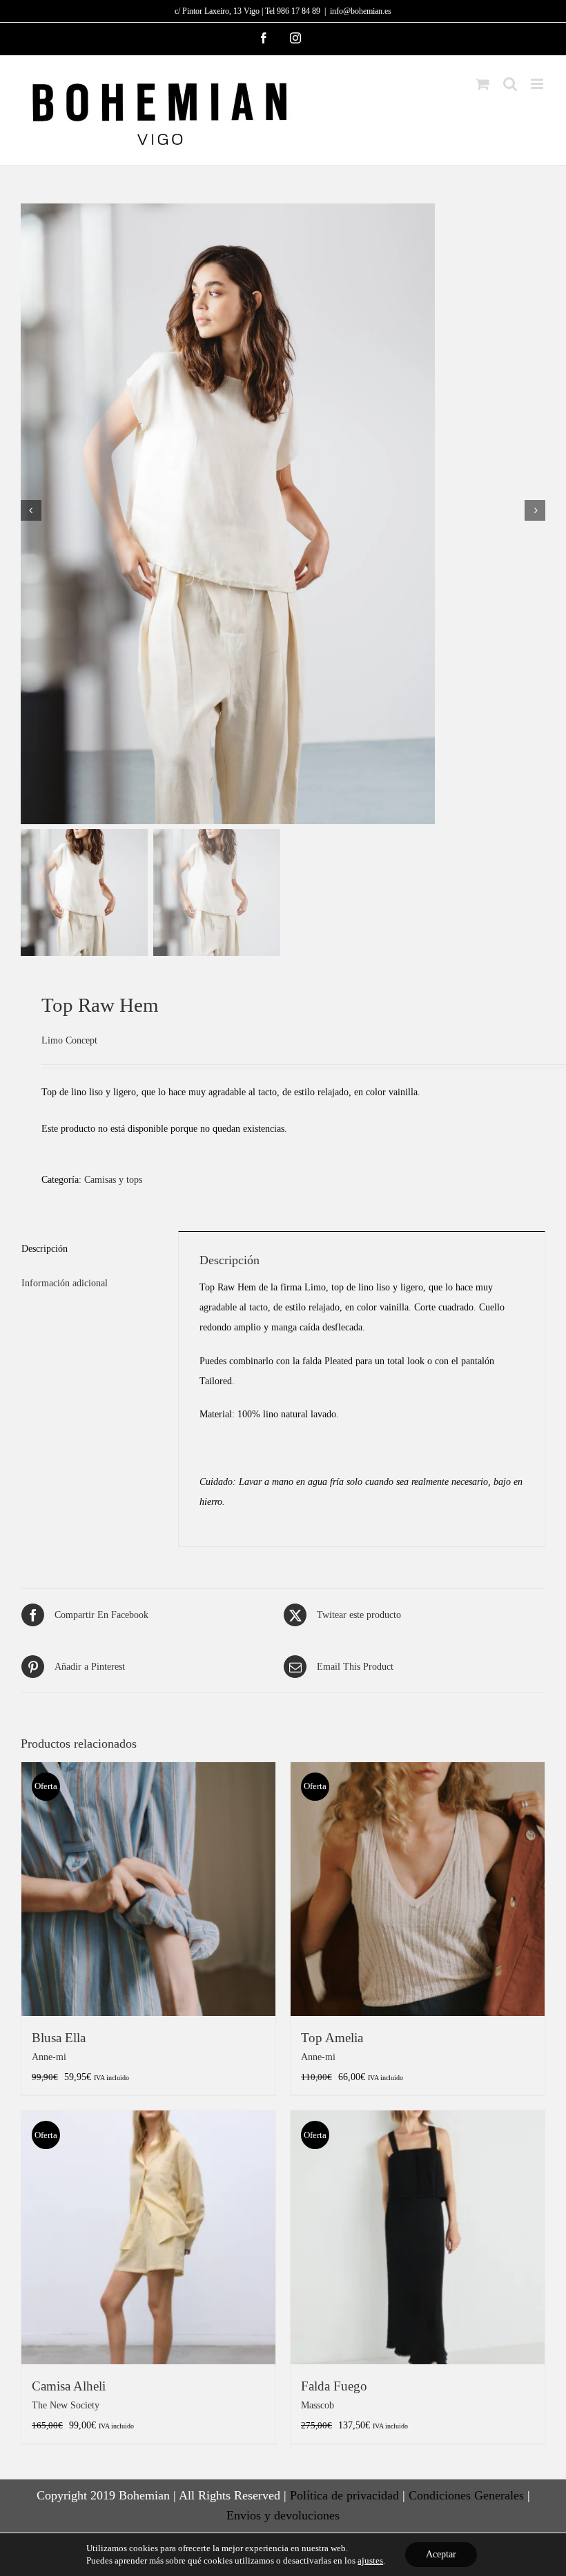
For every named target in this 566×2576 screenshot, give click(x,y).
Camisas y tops (113, 1179)
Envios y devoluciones (283, 2515)
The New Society (66, 2405)
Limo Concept (69, 1040)
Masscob (318, 2405)
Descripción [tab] (45, 1248)
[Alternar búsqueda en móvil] (510, 84)
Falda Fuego (334, 2386)
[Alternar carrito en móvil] (482, 84)
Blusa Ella (59, 2038)
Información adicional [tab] (65, 1283)
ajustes (370, 2560)
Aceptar (441, 2554)
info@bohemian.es (361, 11)
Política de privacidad (344, 2495)
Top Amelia (332, 2038)
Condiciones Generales (466, 2495)
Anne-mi (49, 2057)
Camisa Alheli (69, 2386)
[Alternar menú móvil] (538, 84)
